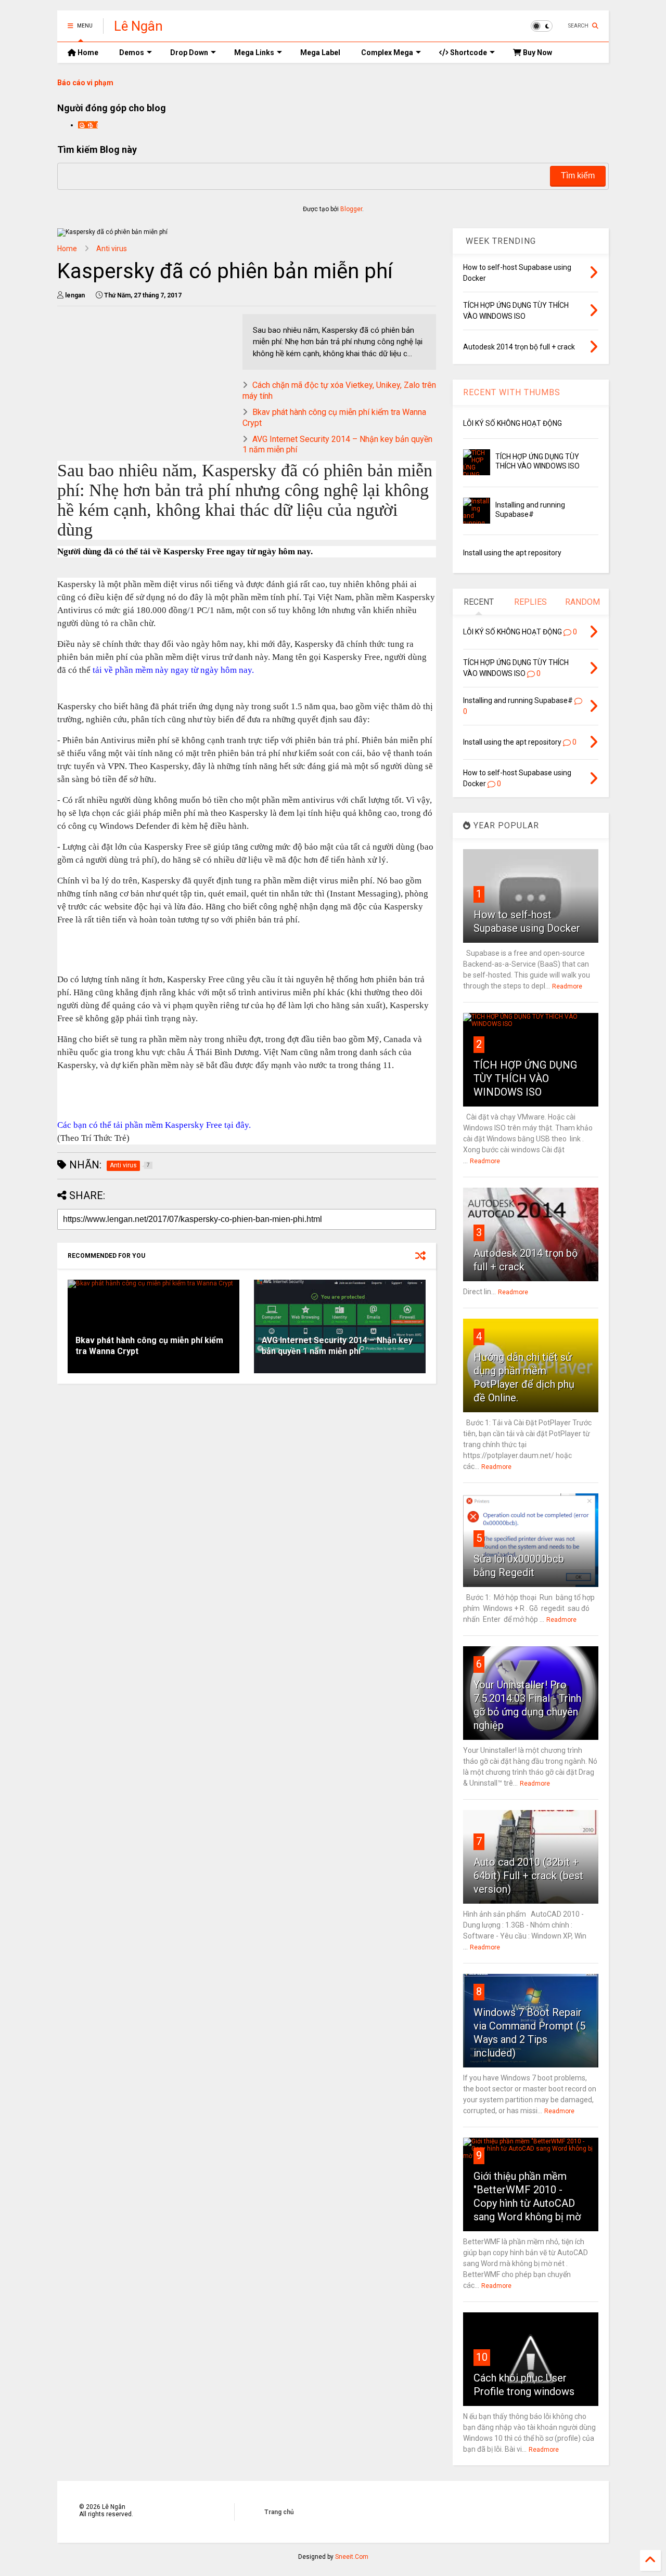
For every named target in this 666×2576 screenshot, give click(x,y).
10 (482, 2357)
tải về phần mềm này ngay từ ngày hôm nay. (173, 670)
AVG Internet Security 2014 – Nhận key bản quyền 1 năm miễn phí (337, 1346)
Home (87, 53)
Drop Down (189, 53)
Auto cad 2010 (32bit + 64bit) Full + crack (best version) (528, 1876)
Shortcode (468, 53)
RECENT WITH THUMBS (512, 392)
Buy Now (537, 53)
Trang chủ (279, 2512)
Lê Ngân (138, 26)
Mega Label (320, 53)
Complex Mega (387, 53)
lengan (88, 125)
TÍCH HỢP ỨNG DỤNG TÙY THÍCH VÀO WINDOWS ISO (525, 1078)
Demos (132, 53)
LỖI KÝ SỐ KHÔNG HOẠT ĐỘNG (513, 423)
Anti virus (112, 249)
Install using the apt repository (512, 553)
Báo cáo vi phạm (85, 83)
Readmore (567, 986)
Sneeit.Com (352, 2557)
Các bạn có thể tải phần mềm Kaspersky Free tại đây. (154, 1125)
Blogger (351, 209)
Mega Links (254, 53)
